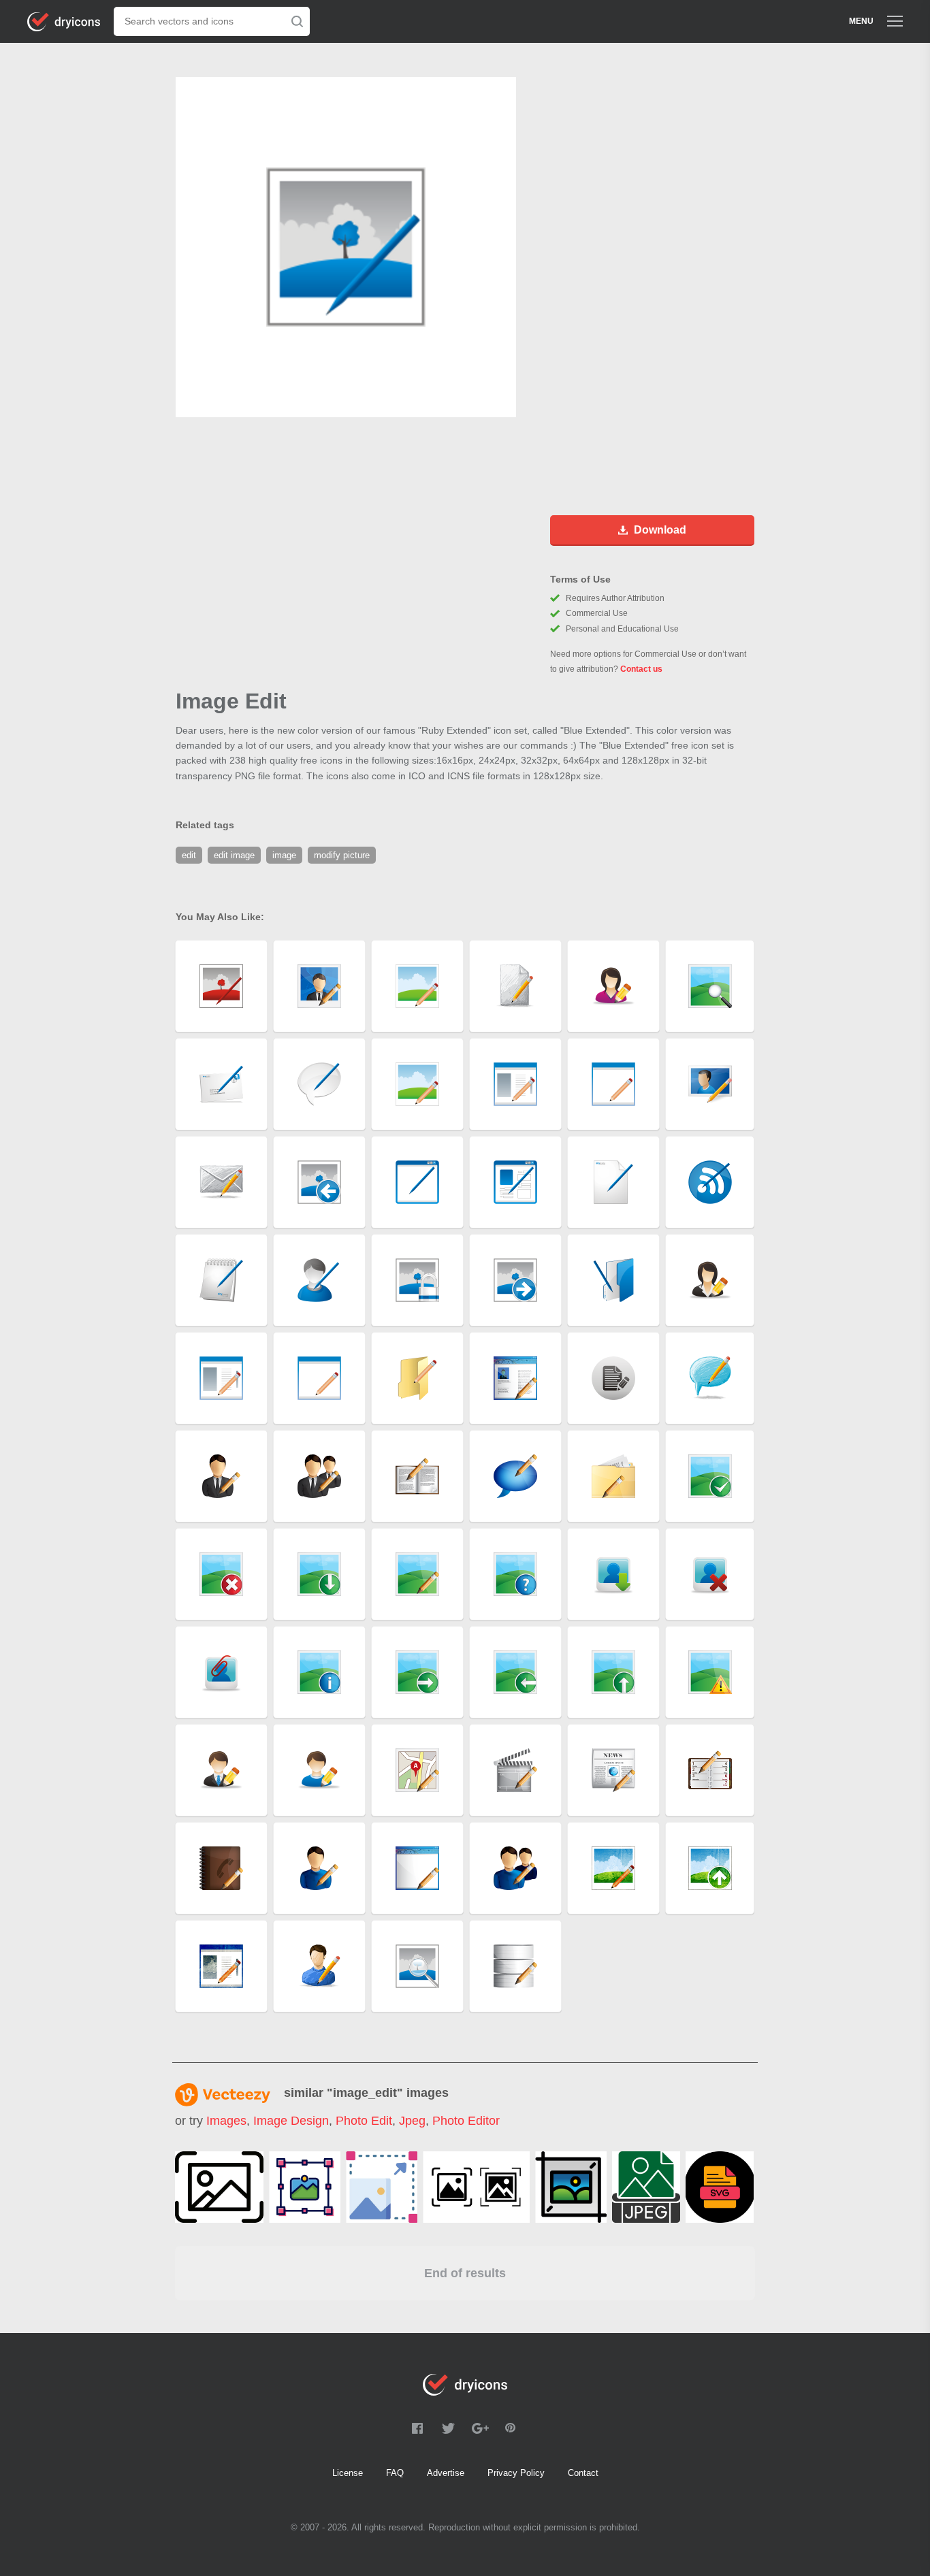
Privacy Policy (516, 2473)
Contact (583, 2473)
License (348, 2473)
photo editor (466, 2121)
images (226, 2121)
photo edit (364, 2121)
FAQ (395, 2473)
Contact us (641, 669)
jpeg (412, 2121)
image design (291, 2121)
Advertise (446, 2473)
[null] (219, 2187)
